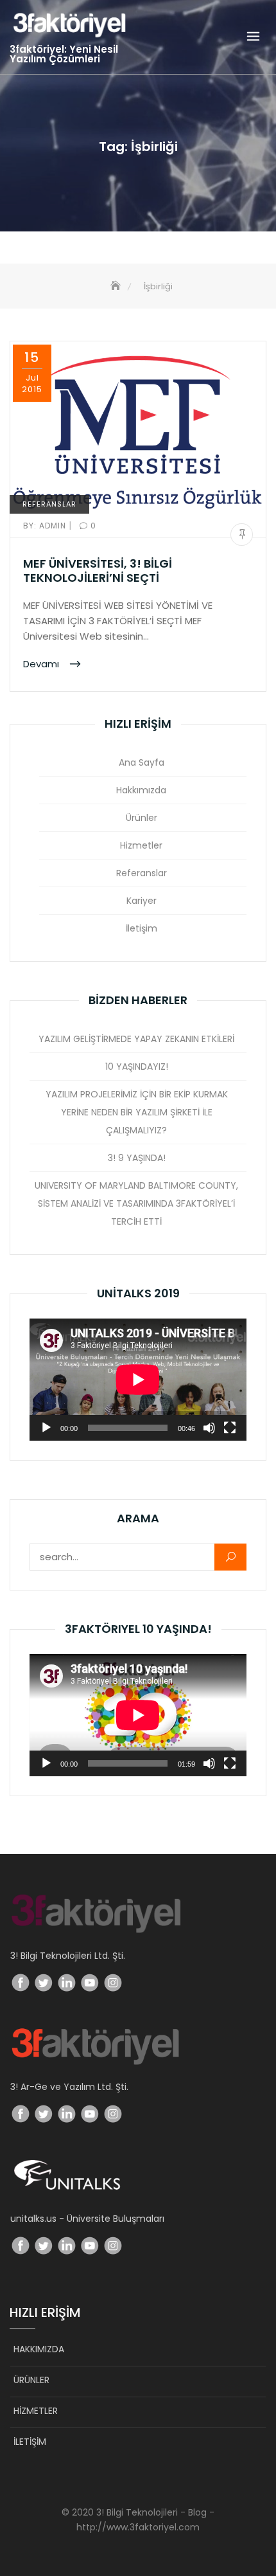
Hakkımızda (141, 790)
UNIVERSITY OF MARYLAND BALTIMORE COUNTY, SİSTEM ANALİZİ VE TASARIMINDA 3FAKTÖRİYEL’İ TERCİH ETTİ (136, 1203)
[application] (138, 1380)
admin (46, 526)
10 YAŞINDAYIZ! (137, 1067)
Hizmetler (141, 845)
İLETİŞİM (30, 2442)
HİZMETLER (36, 2411)
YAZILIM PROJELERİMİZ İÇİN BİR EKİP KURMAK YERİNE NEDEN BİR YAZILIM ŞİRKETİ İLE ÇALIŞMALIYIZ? (137, 1112)
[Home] (117, 286)
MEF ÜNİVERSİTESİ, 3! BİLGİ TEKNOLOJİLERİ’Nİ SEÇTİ (98, 571)
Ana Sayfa (142, 762)
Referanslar (49, 504)
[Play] (46, 1428)
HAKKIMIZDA (39, 2349)
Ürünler (142, 818)
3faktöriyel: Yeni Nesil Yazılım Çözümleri (64, 54)
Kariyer (142, 901)
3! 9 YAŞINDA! (137, 1158)
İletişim (142, 928)
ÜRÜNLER (31, 2380)
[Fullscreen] (230, 1428)
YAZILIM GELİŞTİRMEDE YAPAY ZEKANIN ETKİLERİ (136, 1039)
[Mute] (209, 1428)
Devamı (42, 663)
